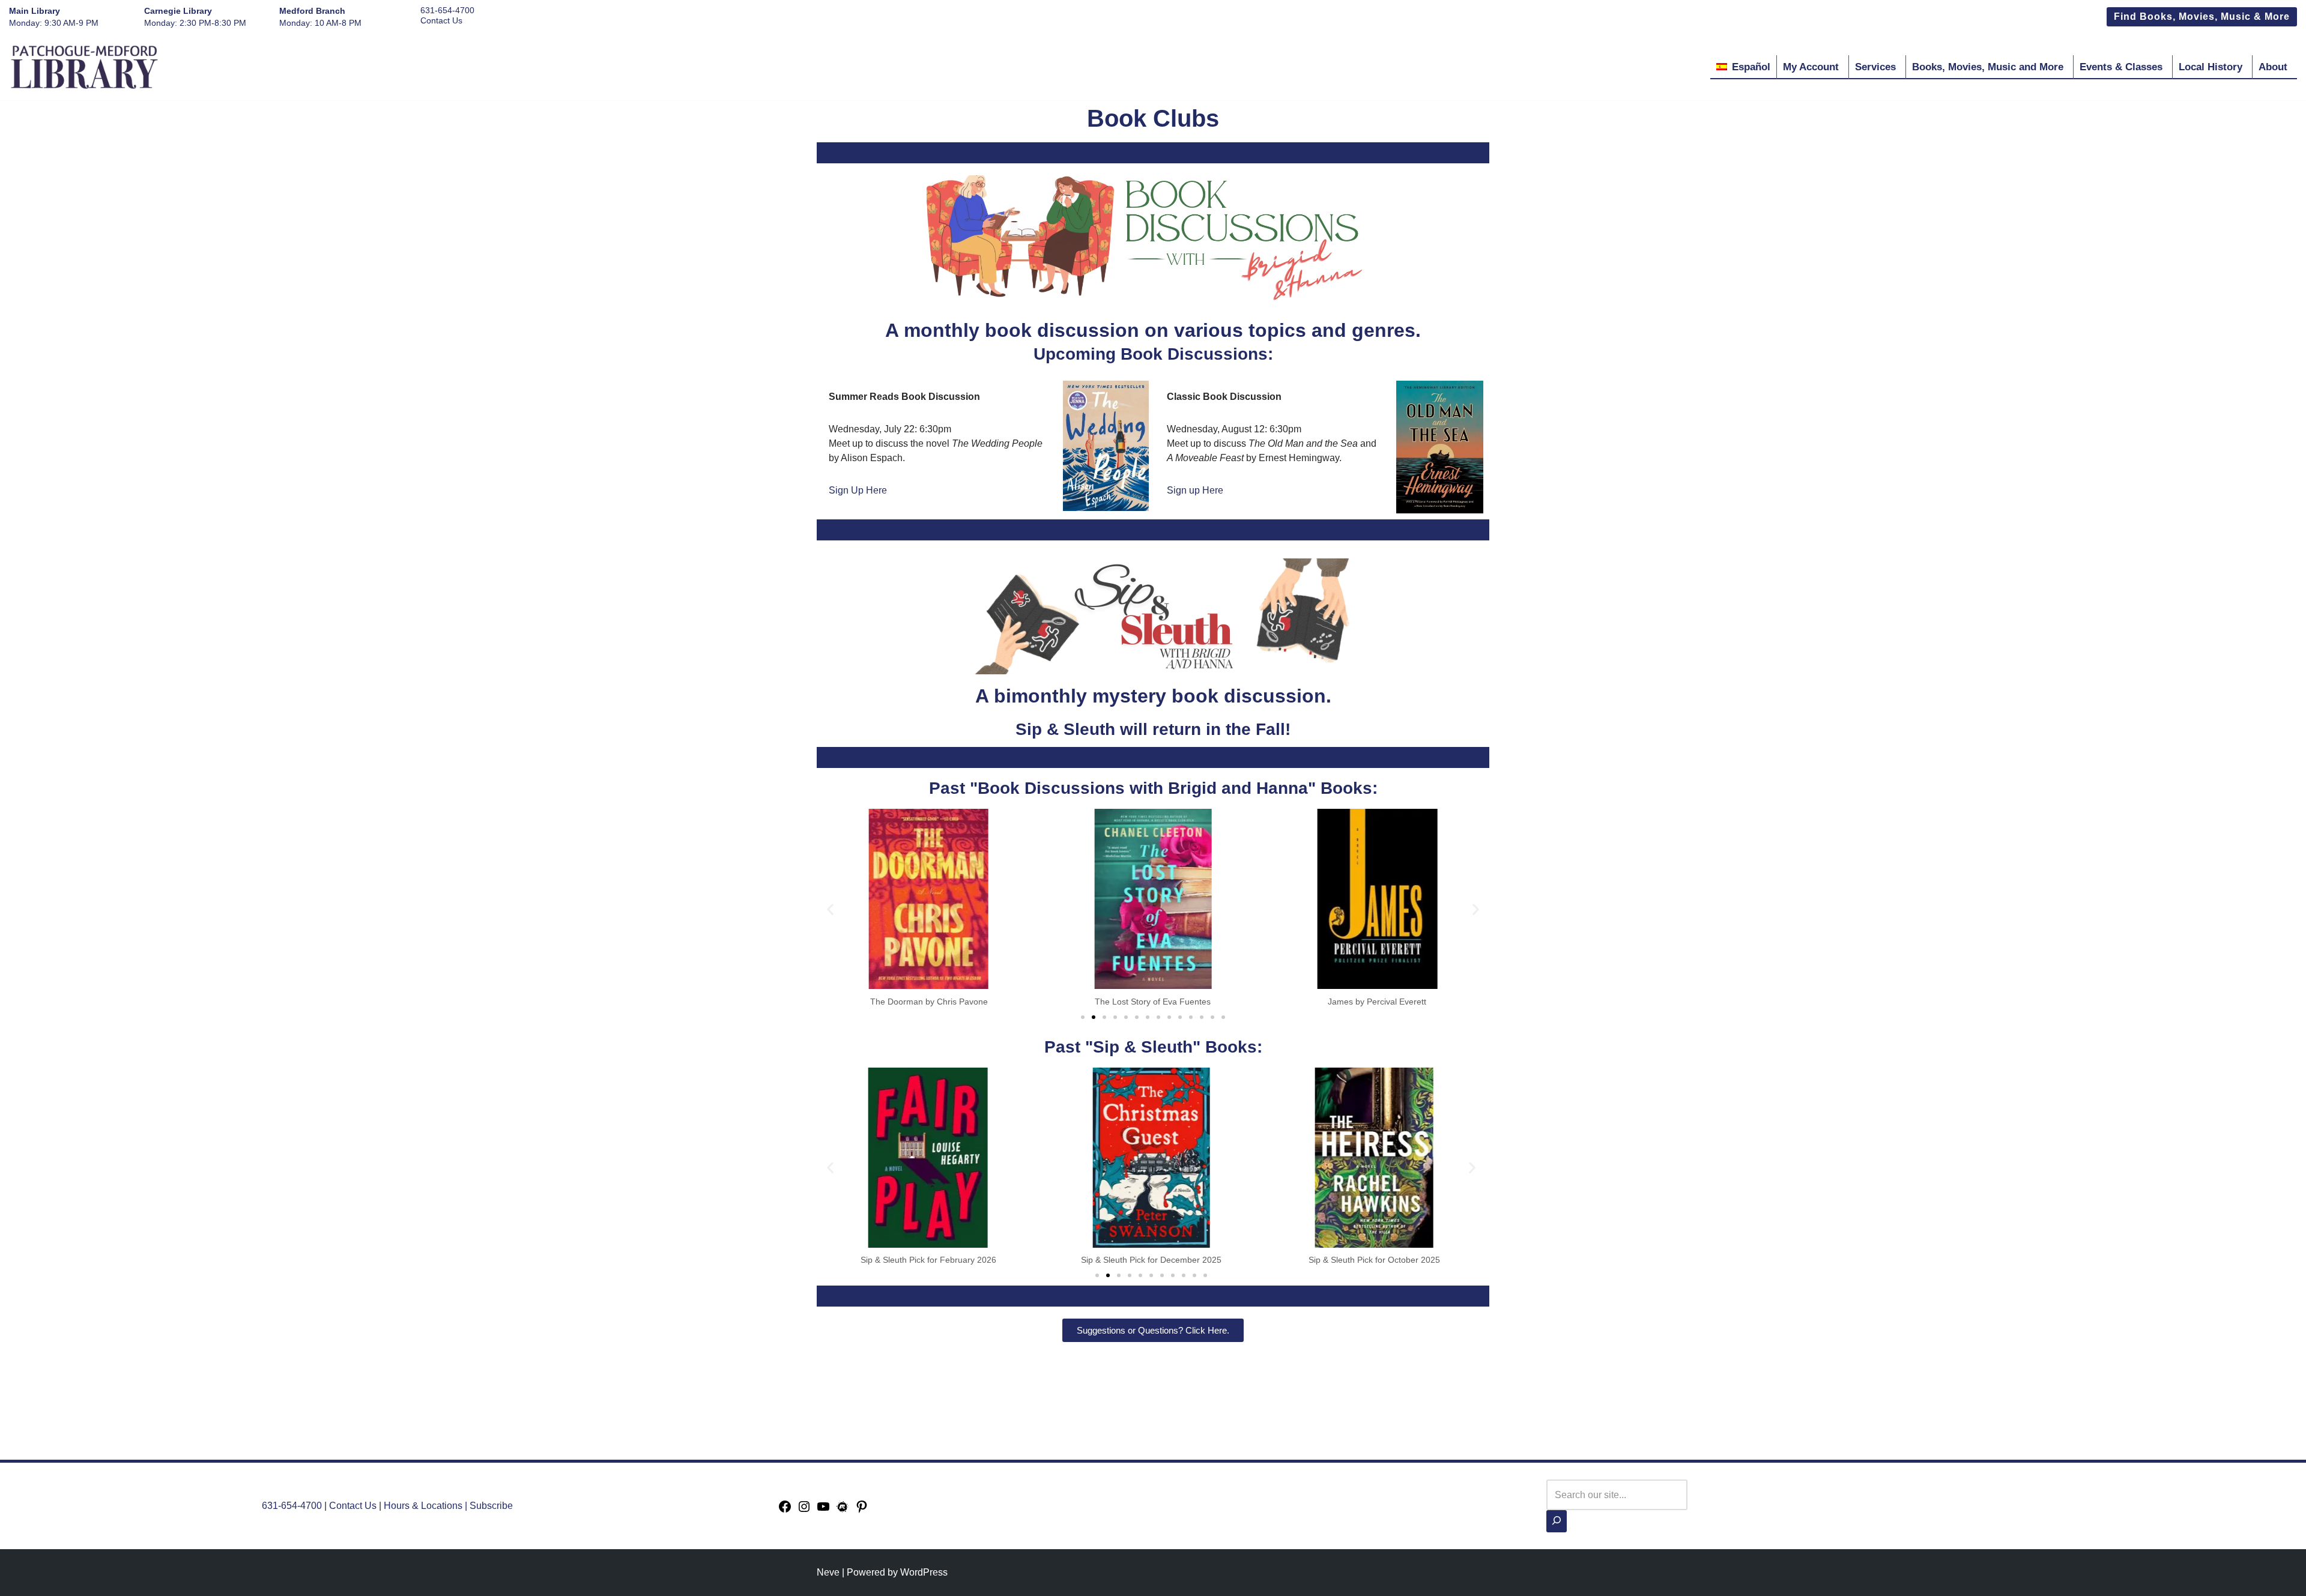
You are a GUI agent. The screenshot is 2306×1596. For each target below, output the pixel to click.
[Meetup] (843, 1510)
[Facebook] (785, 1510)
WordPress (924, 1572)
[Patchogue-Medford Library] (84, 67)
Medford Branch (312, 11)
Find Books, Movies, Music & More (2202, 17)
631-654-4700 (447, 10)
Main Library (35, 11)
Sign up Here (1195, 490)
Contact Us (441, 20)
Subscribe (491, 1506)
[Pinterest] (862, 1510)
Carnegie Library (178, 11)
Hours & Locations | (427, 1506)
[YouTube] (823, 1510)
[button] (830, 909)
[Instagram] (804, 1510)
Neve (828, 1572)
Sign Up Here (858, 490)
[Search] (1557, 1521)
